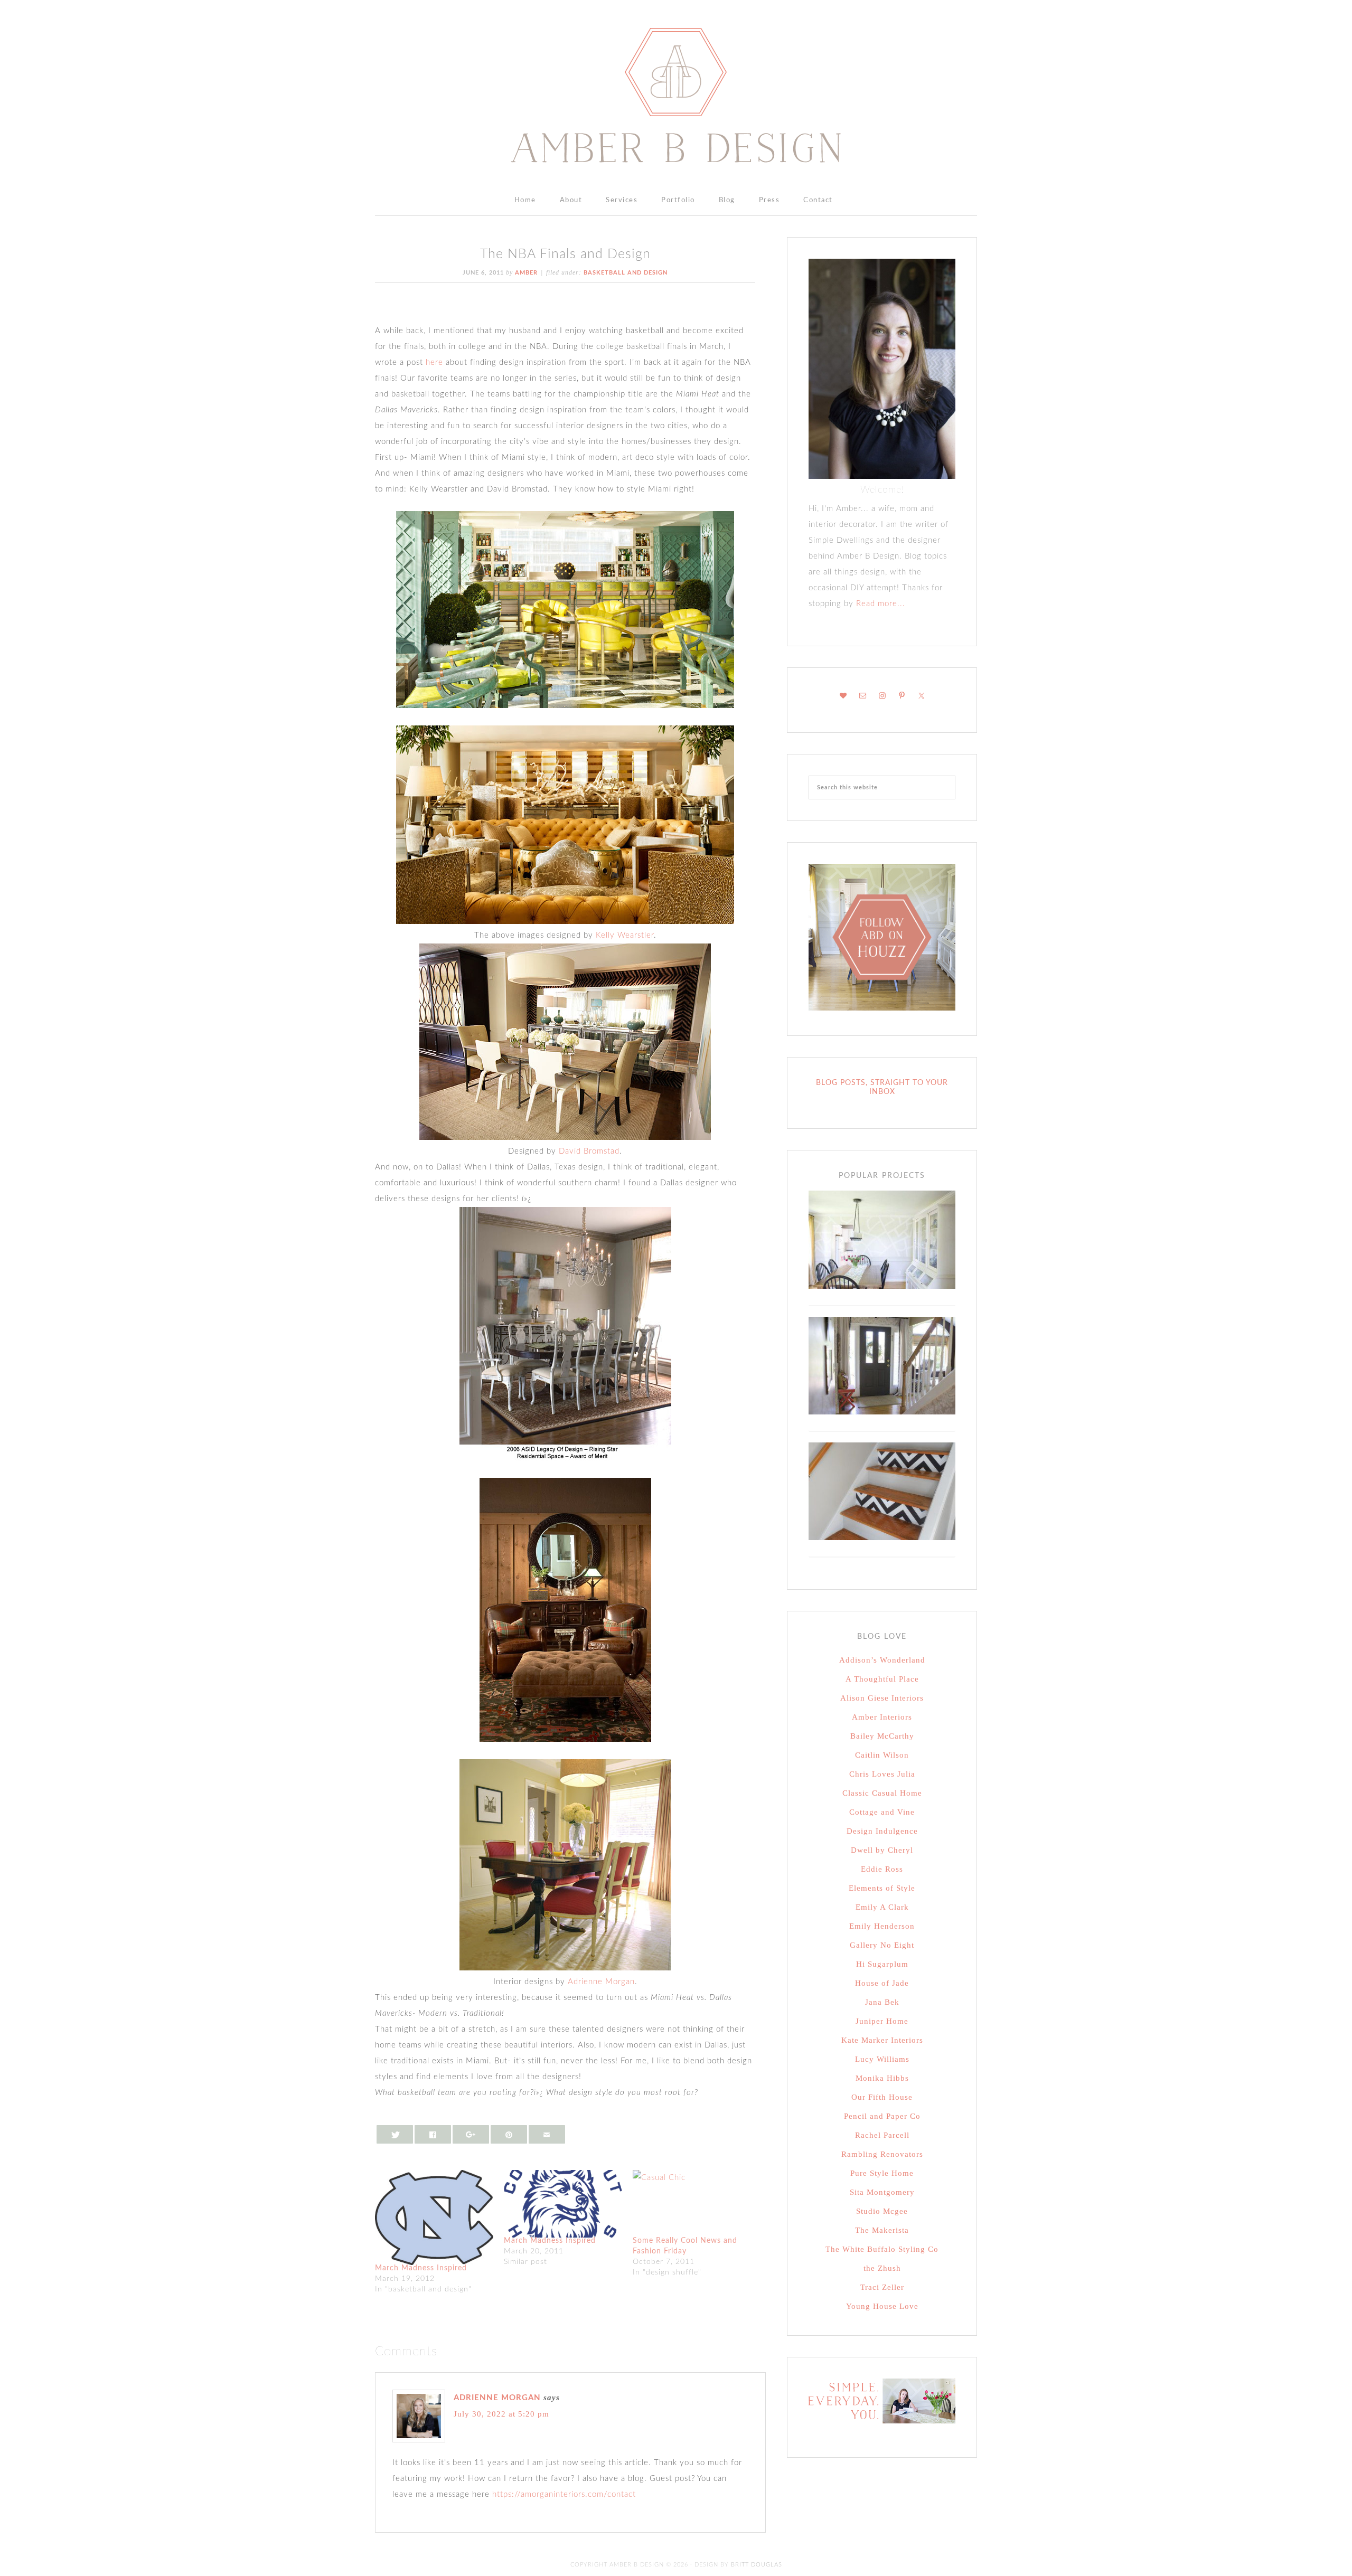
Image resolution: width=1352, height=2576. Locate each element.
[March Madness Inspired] (434, 2218)
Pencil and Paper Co (882, 2116)
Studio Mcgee (882, 2211)
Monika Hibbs (882, 2078)
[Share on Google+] (471, 2134)
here (434, 362)
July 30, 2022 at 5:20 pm (501, 2414)
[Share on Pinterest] (509, 2134)
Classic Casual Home (882, 1793)
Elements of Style (882, 1888)
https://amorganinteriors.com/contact (564, 2494)
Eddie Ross (882, 1869)
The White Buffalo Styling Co (882, 2249)
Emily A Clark (882, 1907)
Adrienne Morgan (601, 1982)
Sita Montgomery (882, 2192)
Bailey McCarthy (882, 1736)
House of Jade (882, 1983)
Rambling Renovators (882, 2154)
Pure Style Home (882, 2173)
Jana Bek (882, 2002)
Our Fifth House (882, 2097)
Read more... (879, 604)
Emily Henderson (882, 1926)
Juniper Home (882, 2021)
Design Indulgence (882, 1831)
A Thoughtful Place (882, 1679)
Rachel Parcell (882, 2135)
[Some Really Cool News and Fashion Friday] (692, 2204)
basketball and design (626, 273)
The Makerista (882, 2230)
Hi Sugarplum (882, 1964)
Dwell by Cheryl (882, 1850)
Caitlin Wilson (882, 1755)
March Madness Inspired (421, 2268)
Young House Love (882, 2306)
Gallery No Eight (882, 1945)
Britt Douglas (757, 2565)
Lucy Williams (882, 2059)
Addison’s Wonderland (882, 1660)
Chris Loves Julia (882, 1774)
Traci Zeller (882, 2287)
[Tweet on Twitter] (395, 2134)
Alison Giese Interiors (882, 1698)
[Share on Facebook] (433, 2134)
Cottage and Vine (882, 1812)
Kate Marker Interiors (882, 2040)
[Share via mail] (547, 2134)
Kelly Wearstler (625, 935)
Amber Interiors (882, 1717)
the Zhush (882, 2268)
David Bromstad (589, 1151)
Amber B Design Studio (676, 95)
